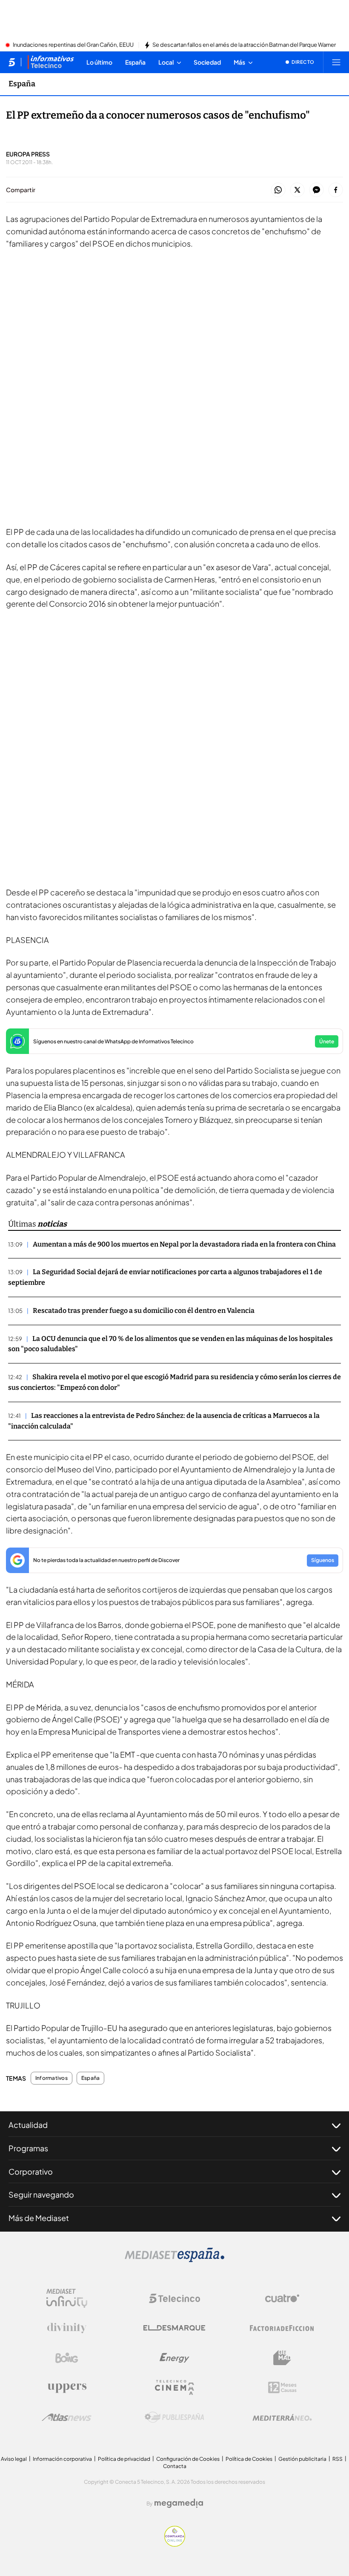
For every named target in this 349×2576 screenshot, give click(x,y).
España (22, 84)
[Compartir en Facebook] (336, 190)
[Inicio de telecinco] (12, 62)
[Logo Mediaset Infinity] (67, 2298)
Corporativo (31, 2171)
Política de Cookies (249, 2459)
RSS (338, 2459)
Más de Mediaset (39, 2218)
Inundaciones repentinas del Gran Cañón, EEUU (73, 45)
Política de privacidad (124, 2459)
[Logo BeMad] (282, 2358)
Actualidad (28, 2125)
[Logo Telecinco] (174, 2298)
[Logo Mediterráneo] (282, 2417)
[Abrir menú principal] (336, 62)
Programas (28, 2148)
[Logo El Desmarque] (174, 2328)
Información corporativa (62, 2459)
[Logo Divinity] (67, 2328)
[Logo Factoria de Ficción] (282, 2328)
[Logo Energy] (174, 2358)
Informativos (51, 2078)
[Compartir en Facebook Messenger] (316, 190)
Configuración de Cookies (188, 2459)
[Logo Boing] (67, 2358)
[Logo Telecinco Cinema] (174, 2387)
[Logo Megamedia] (179, 2503)
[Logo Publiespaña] (174, 2417)
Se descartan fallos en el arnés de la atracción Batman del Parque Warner (244, 45)
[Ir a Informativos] (51, 62)
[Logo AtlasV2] (67, 2417)
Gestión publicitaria (302, 2459)
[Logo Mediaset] (174, 2260)
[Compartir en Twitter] (297, 190)
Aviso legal (14, 2459)
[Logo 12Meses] (282, 2387)
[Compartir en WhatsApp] (278, 190)
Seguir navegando (41, 2194)
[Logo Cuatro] (282, 2298)
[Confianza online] (175, 2544)
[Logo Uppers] (67, 2388)
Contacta (175, 2466)
